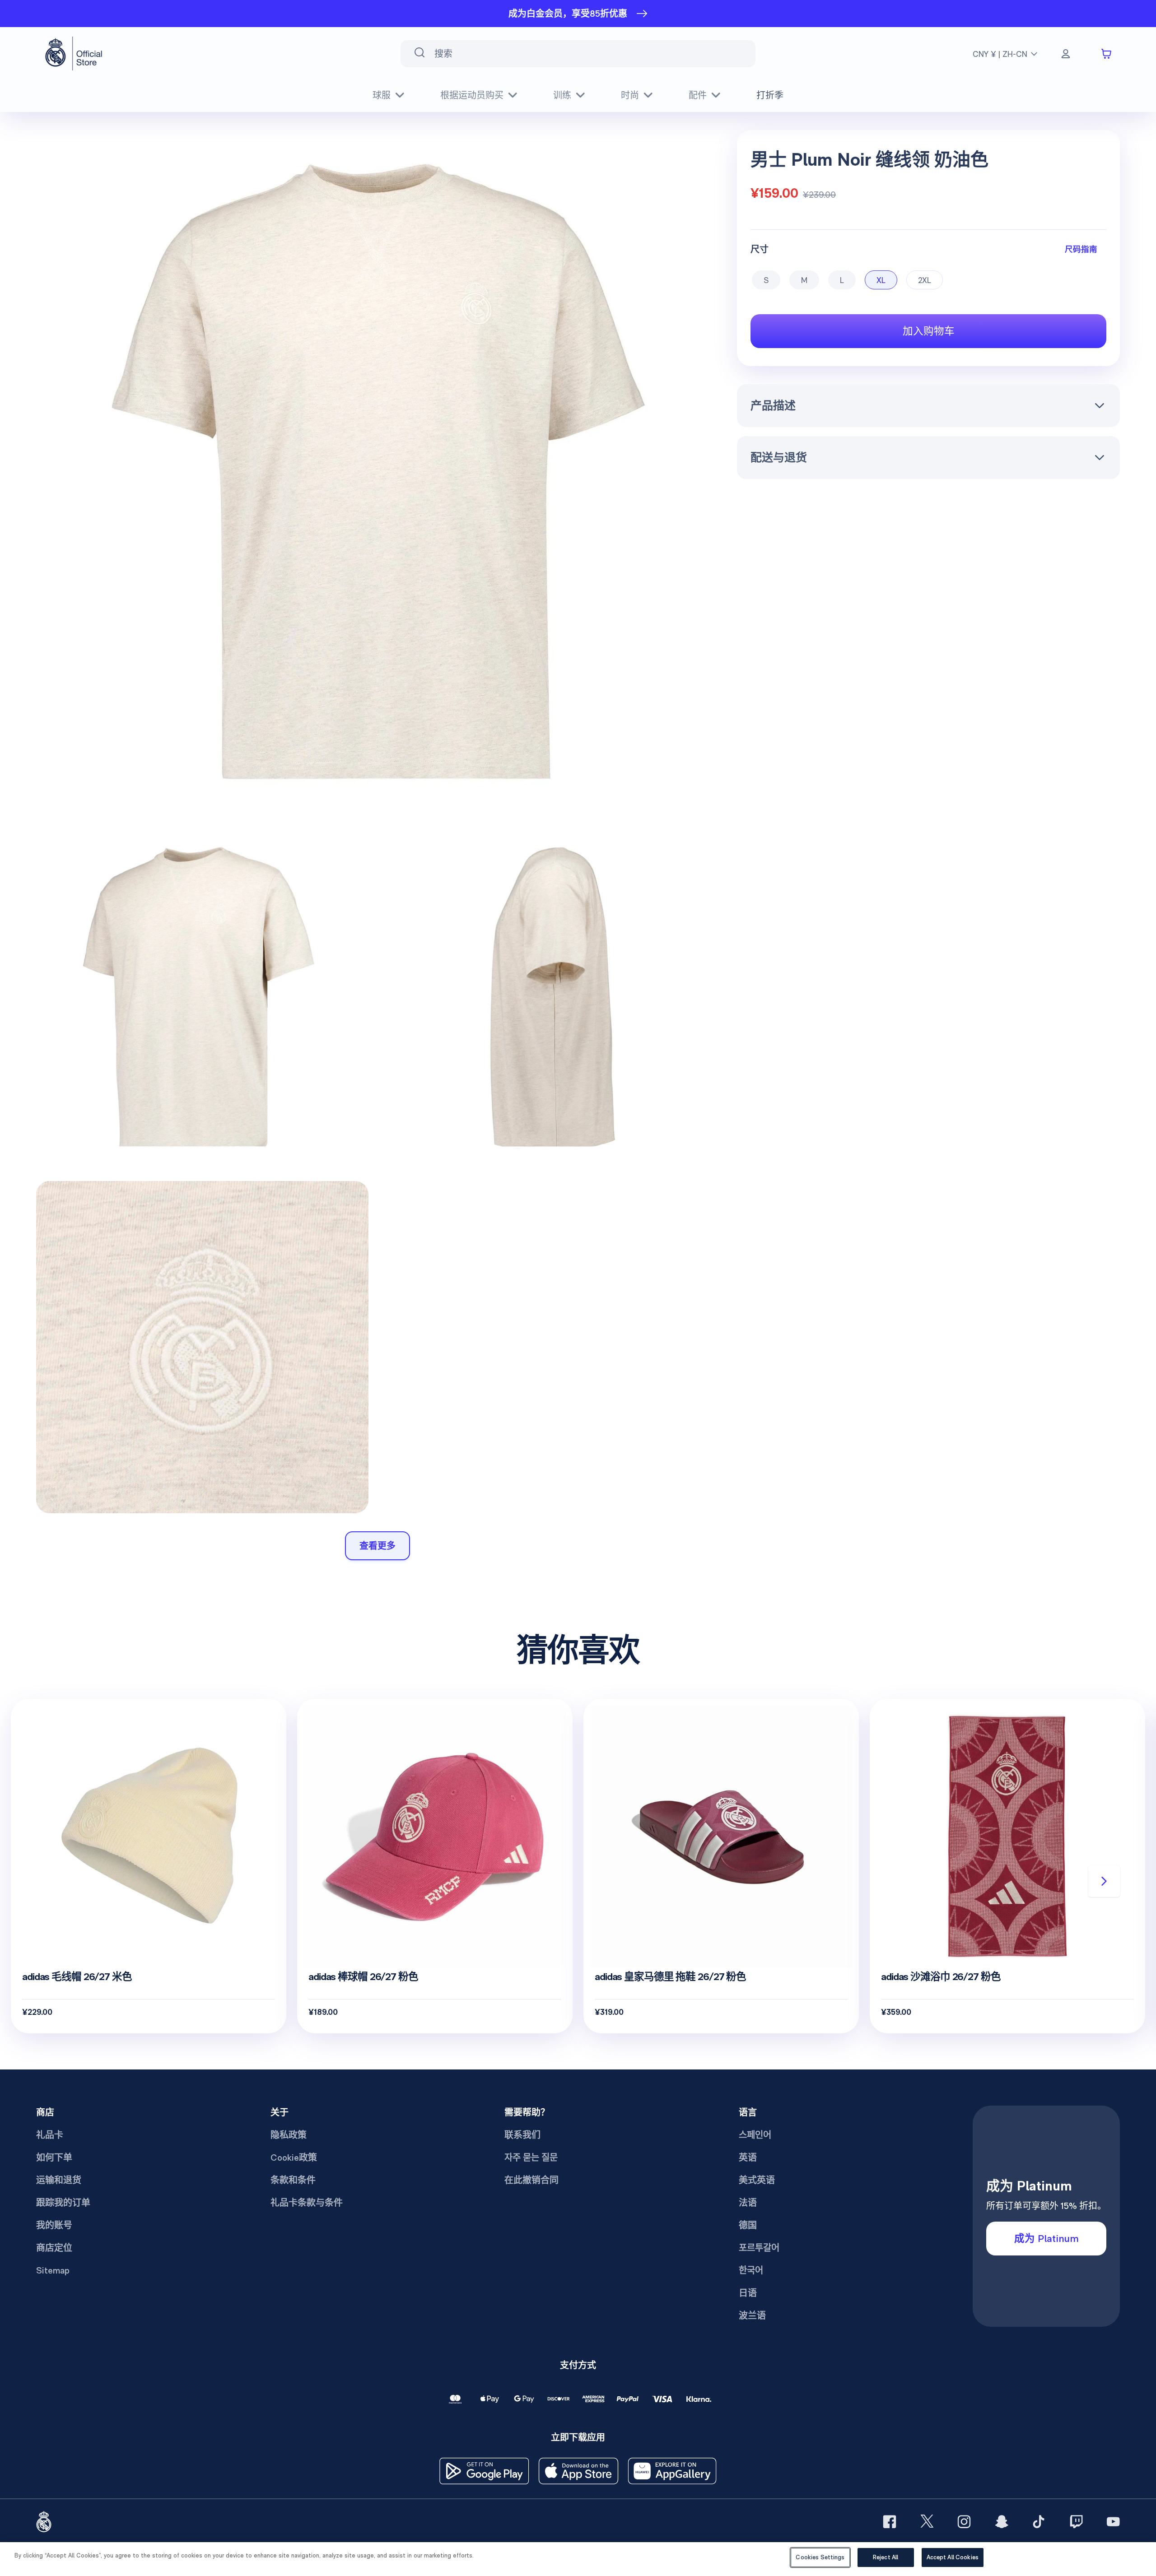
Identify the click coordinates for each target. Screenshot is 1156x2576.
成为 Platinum (1046, 2238)
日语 (748, 2293)
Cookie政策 (294, 2158)
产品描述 (773, 405)
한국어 (751, 2270)
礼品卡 (50, 2135)
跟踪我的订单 (63, 2203)
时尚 (630, 95)
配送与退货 (779, 457)
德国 (748, 2225)
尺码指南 (1081, 249)
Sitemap (53, 2270)
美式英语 (757, 2180)
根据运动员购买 (472, 95)
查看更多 (378, 1546)
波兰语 (752, 2316)
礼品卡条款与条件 (307, 2203)
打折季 (770, 95)
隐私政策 (289, 2135)
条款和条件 (293, 2180)
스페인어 (755, 2135)
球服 (382, 95)
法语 (748, 2203)
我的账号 (54, 2225)
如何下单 (54, 2158)
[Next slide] (1104, 1881)
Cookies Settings (820, 2557)
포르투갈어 (759, 2248)
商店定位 (54, 2248)
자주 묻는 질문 (531, 2158)
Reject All (886, 2557)
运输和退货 (59, 2180)
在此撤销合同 (531, 2180)
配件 (698, 95)
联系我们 (522, 2135)
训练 (562, 95)
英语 (748, 2158)
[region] (578, 2559)
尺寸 (760, 249)
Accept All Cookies (953, 2557)
